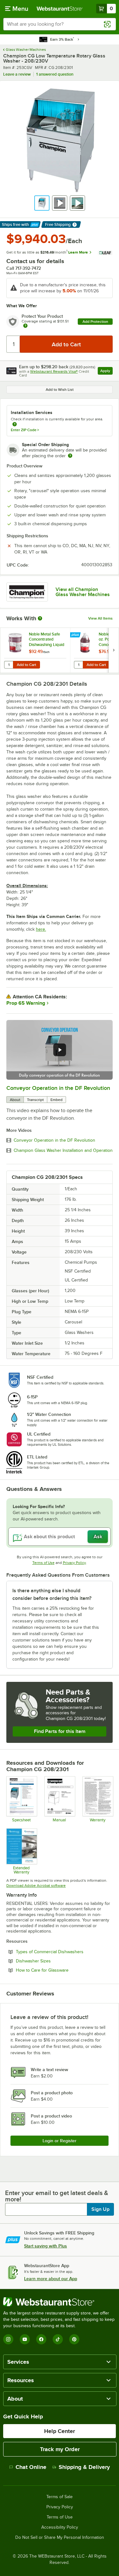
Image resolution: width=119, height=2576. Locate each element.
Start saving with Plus (46, 2246)
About (15, 1100)
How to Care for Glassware (60, 1970)
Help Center (60, 2431)
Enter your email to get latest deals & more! (57, 2196)
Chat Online (31, 2467)
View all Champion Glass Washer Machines (83, 592)
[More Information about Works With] (40, 618)
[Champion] (27, 592)
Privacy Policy (74, 1563)
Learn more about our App (51, 2279)
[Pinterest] (74, 2339)
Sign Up (100, 2209)
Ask (98, 1537)
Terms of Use (43, 1563)
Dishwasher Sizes (51, 1961)
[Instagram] (8, 2339)
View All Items (100, 618)
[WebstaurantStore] (60, 2302)
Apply (106, 372)
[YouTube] (25, 2339)
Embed (56, 1100)
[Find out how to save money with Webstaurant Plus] (76, 635)
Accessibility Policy (60, 2527)
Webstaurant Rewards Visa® (54, 371)
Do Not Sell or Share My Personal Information (60, 2538)
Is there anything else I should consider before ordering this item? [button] (52, 1594)
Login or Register (60, 2141)
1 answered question (55, 74)
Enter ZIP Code (25, 430)
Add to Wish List (60, 390)
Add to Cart (26, 665)
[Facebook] (41, 2339)
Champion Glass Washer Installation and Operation (63, 1151)
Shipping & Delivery (84, 2467)
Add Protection (95, 322)
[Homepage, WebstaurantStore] (60, 9)
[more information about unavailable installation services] (15, 425)
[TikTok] (58, 2339)
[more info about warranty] (25, 326)
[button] (42, 203)
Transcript (35, 1100)
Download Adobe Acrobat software (36, 1886)
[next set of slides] (114, 650)
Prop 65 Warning (26, 1003)
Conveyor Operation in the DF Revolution (58, 1088)
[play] (60, 1050)
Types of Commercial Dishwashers (64, 1952)
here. (41, 929)
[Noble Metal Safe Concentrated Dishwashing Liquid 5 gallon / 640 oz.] (35, 650)
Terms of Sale (60, 2497)
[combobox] (60, 24)
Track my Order (60, 2449)
